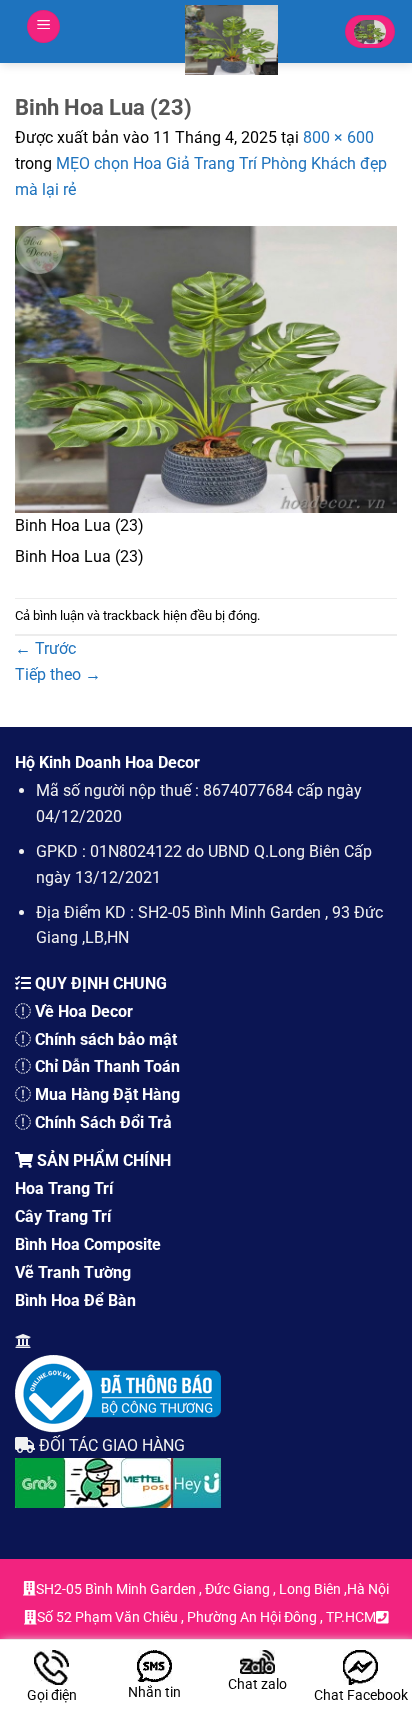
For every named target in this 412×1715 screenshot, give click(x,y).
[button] (43, 26)
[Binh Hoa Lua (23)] (206, 368)
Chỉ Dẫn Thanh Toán (107, 1066)
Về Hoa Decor (84, 1011)
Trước (45, 648)
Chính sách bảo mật (106, 1039)
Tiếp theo (58, 674)
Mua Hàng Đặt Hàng (107, 1094)
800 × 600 (338, 137)
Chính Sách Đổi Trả (103, 1122)
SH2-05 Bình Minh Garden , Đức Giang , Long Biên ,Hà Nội (212, 1589)
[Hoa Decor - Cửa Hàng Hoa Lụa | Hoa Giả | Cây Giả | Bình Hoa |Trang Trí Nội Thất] (231, 40)
